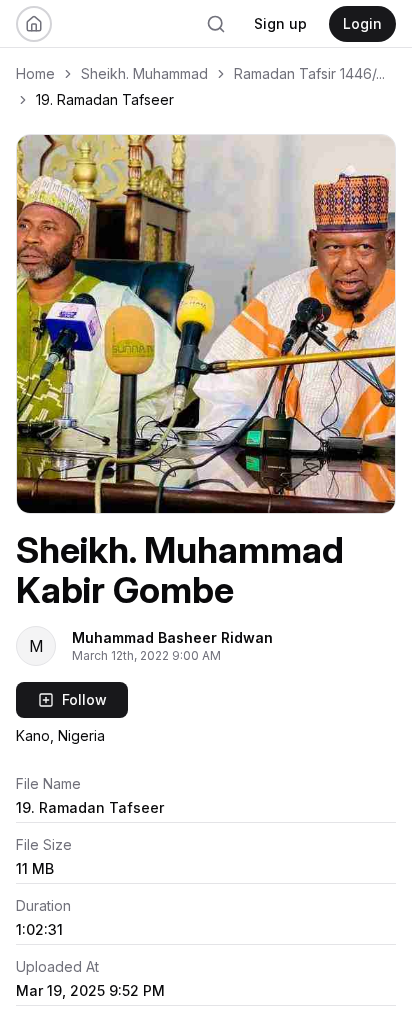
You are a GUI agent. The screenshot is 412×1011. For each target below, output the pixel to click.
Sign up (280, 23)
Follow (84, 699)
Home (35, 73)
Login (362, 23)
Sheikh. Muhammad (144, 73)
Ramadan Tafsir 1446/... (309, 73)
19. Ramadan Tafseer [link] (105, 99)
